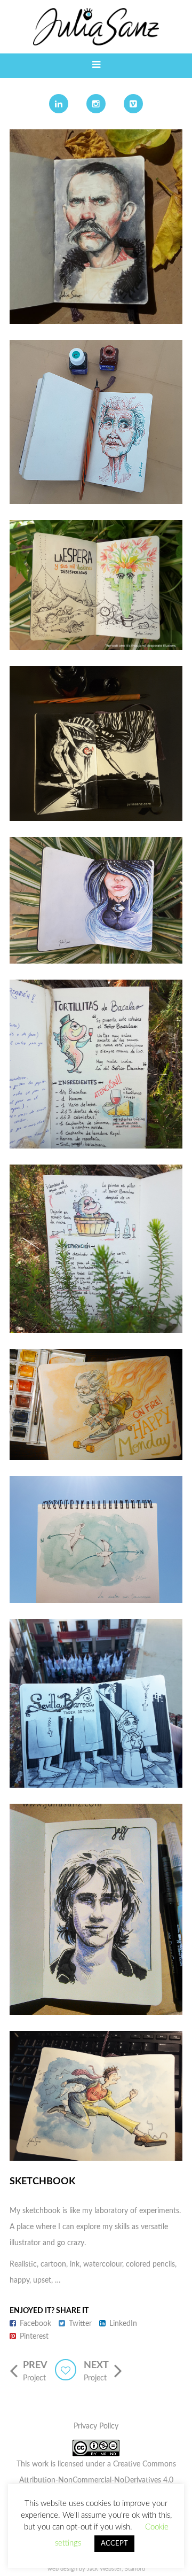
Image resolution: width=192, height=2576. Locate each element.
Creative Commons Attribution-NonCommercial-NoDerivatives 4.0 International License (98, 2480)
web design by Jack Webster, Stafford (96, 2569)
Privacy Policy (96, 2426)
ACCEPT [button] (114, 2544)
